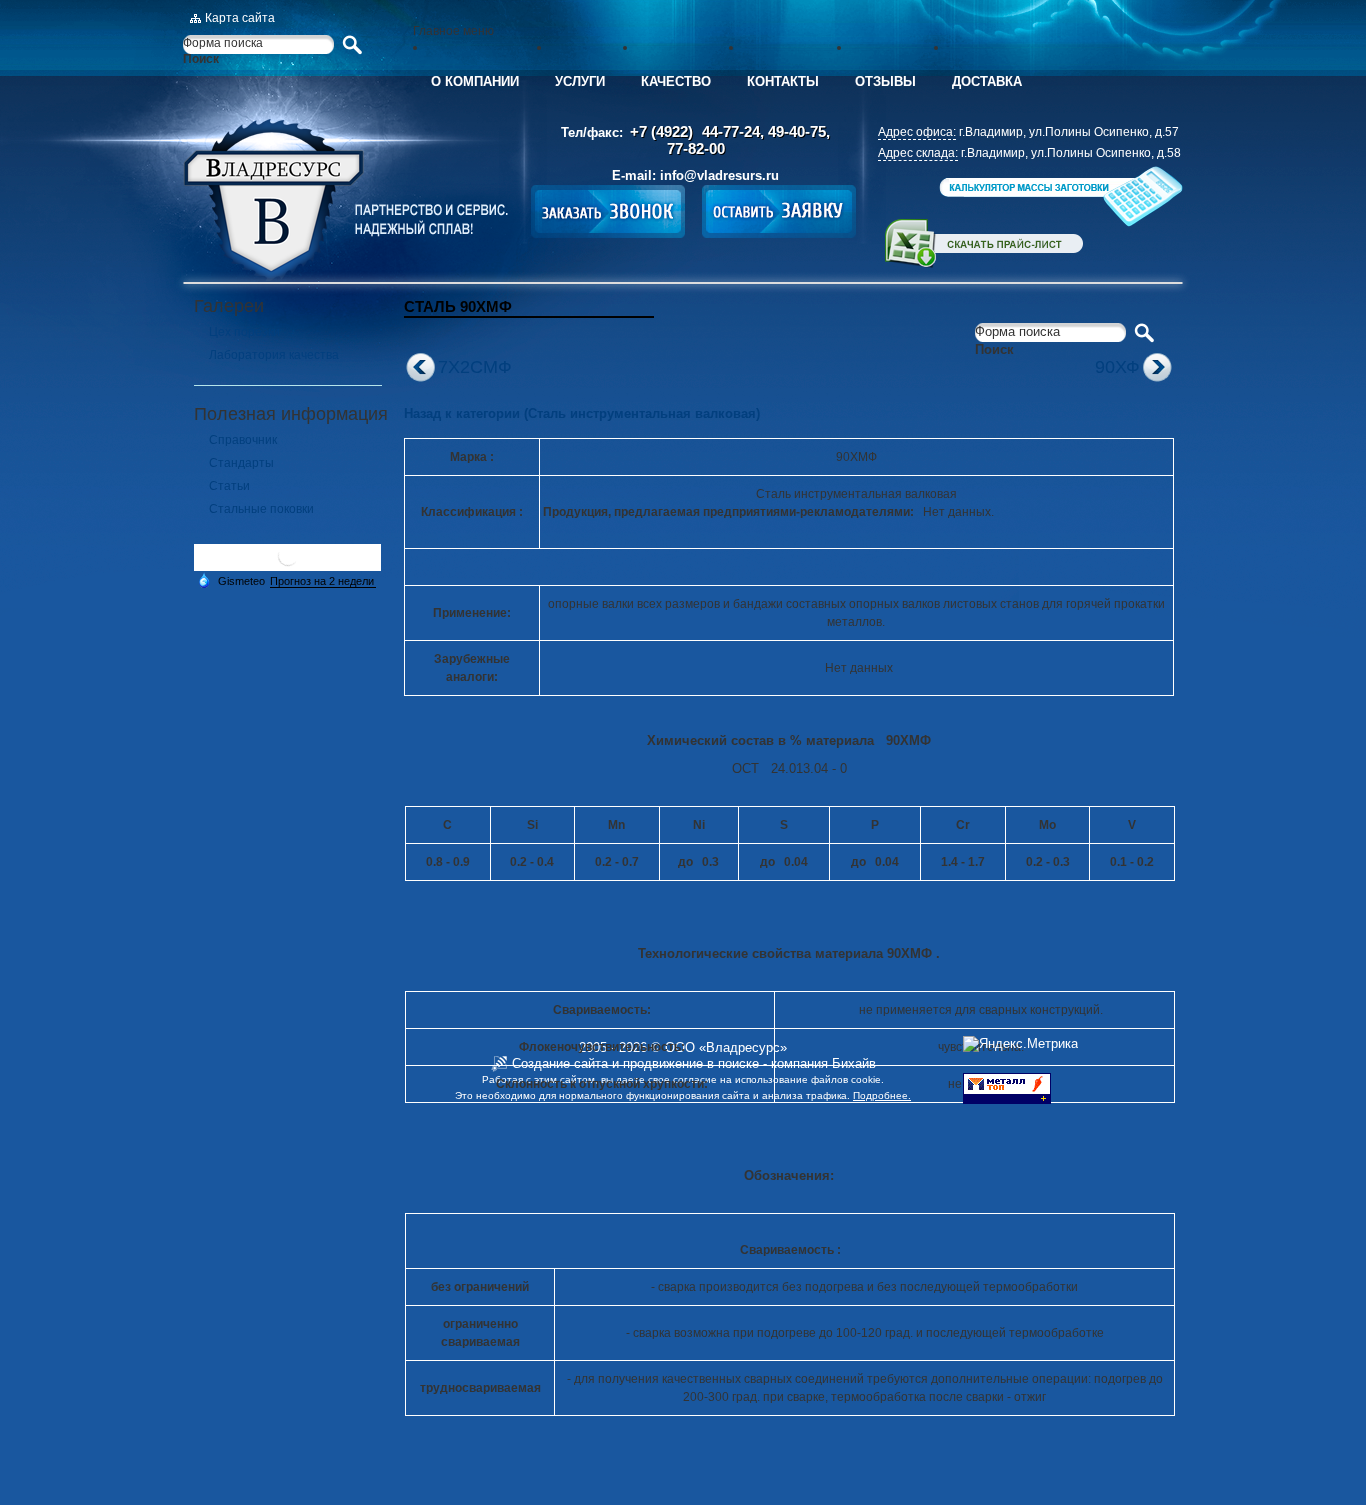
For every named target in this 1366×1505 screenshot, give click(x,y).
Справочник (243, 440)
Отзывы (885, 81)
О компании (475, 81)
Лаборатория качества (274, 355)
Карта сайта (240, 18)
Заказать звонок (608, 211)
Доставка (987, 81)
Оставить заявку (779, 211)
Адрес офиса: (917, 132)
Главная (345, 200)
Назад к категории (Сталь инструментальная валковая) (582, 413)
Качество (676, 81)
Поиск (201, 59)
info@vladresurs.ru (719, 175)
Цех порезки (244, 332)
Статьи (229, 486)
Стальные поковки (261, 509)
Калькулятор (1059, 196)
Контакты (783, 81)
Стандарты (241, 463)
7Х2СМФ (475, 367)
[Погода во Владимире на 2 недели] (323, 581)
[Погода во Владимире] (288, 563)
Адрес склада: (918, 153)
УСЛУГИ (580, 81)
